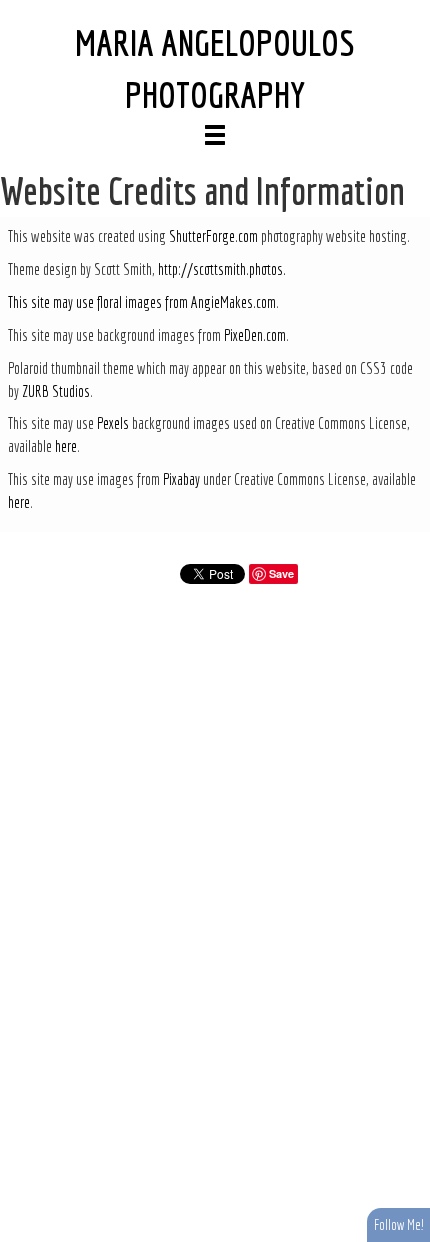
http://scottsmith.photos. (222, 269)
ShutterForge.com (213, 236)
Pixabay (181, 479)
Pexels (113, 423)
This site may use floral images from (99, 302)
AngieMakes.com (233, 302)
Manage (403, 10)
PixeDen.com (255, 335)
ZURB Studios (56, 391)
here (66, 446)
